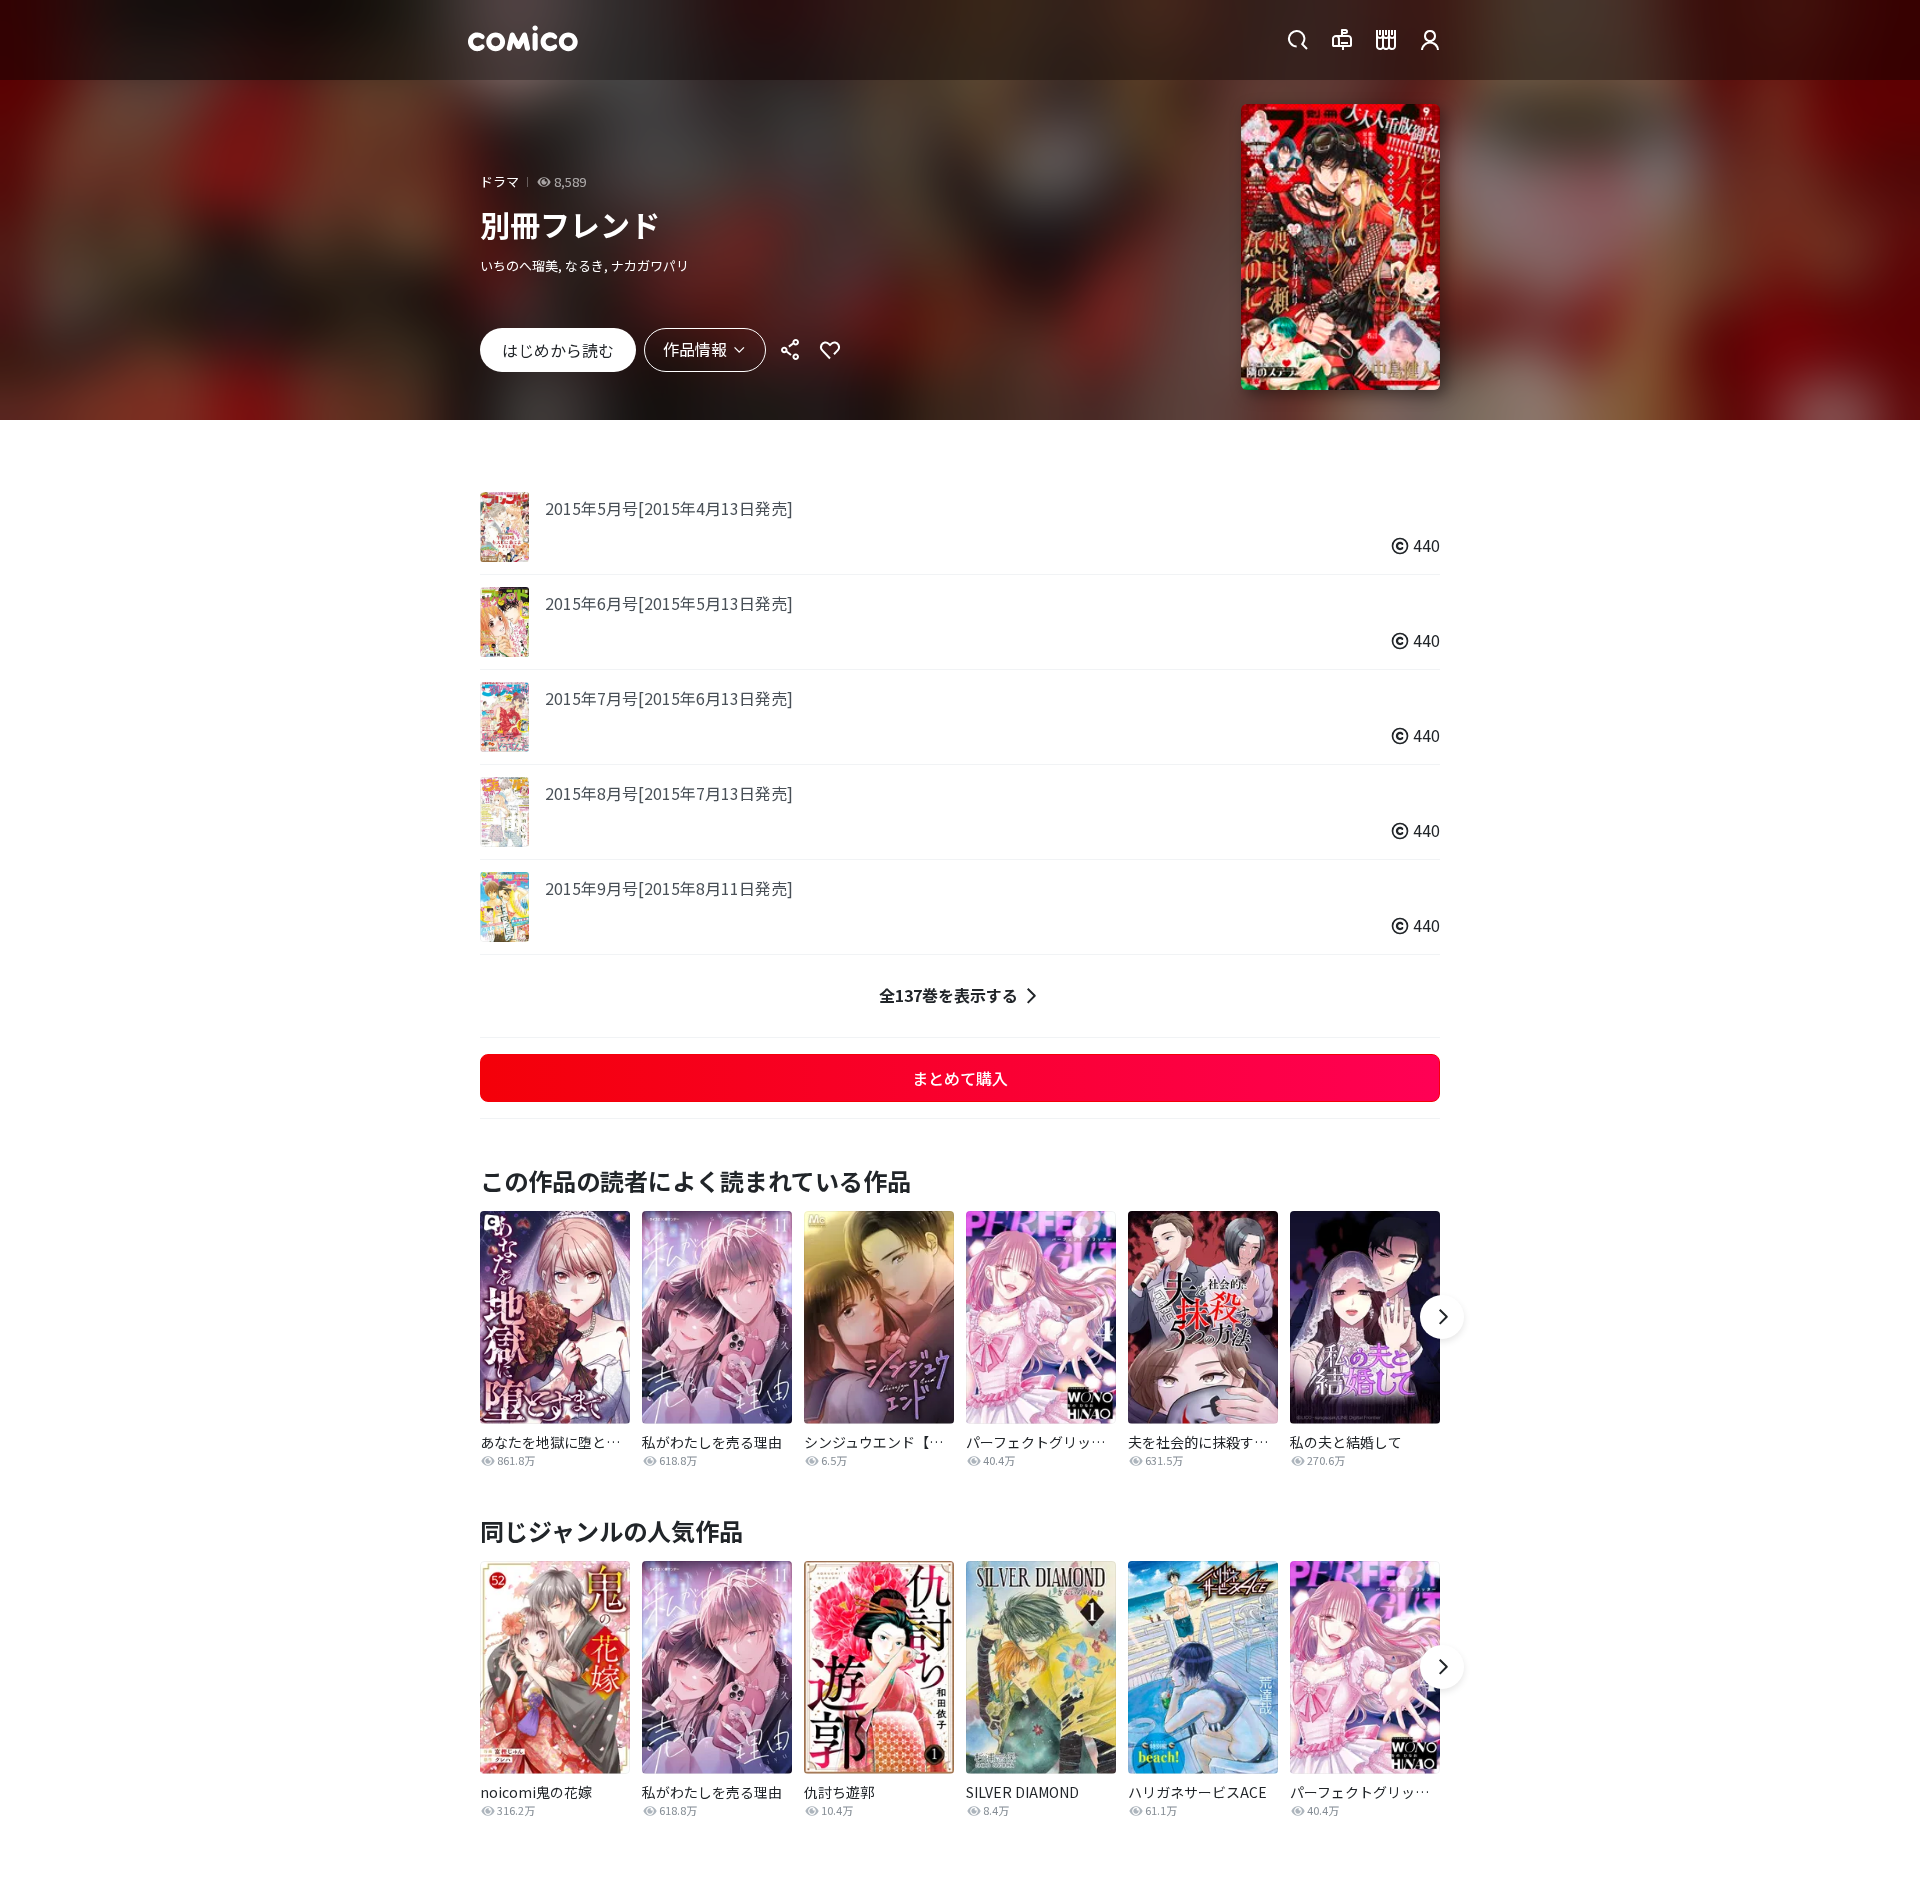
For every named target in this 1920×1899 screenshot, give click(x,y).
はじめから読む (558, 350)
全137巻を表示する (948, 995)
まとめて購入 (960, 1078)
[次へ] (1442, 1317)
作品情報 (695, 349)
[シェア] (790, 350)
